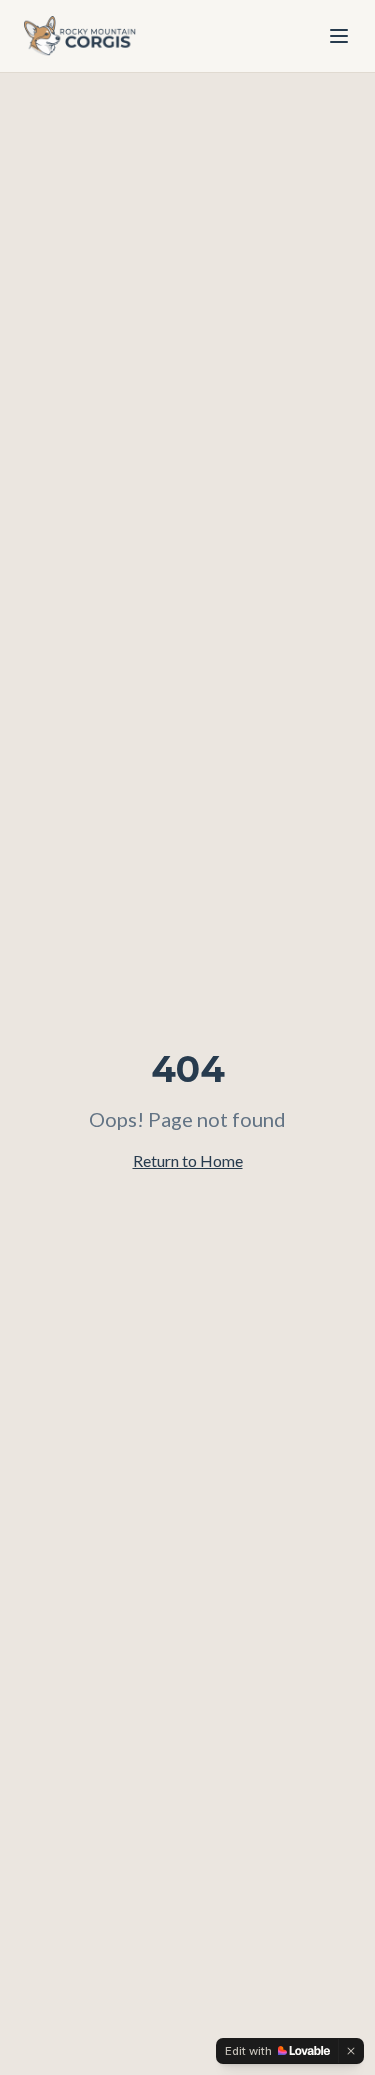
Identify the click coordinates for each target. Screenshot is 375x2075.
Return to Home (188, 1160)
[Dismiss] (351, 2051)
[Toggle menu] (339, 36)
